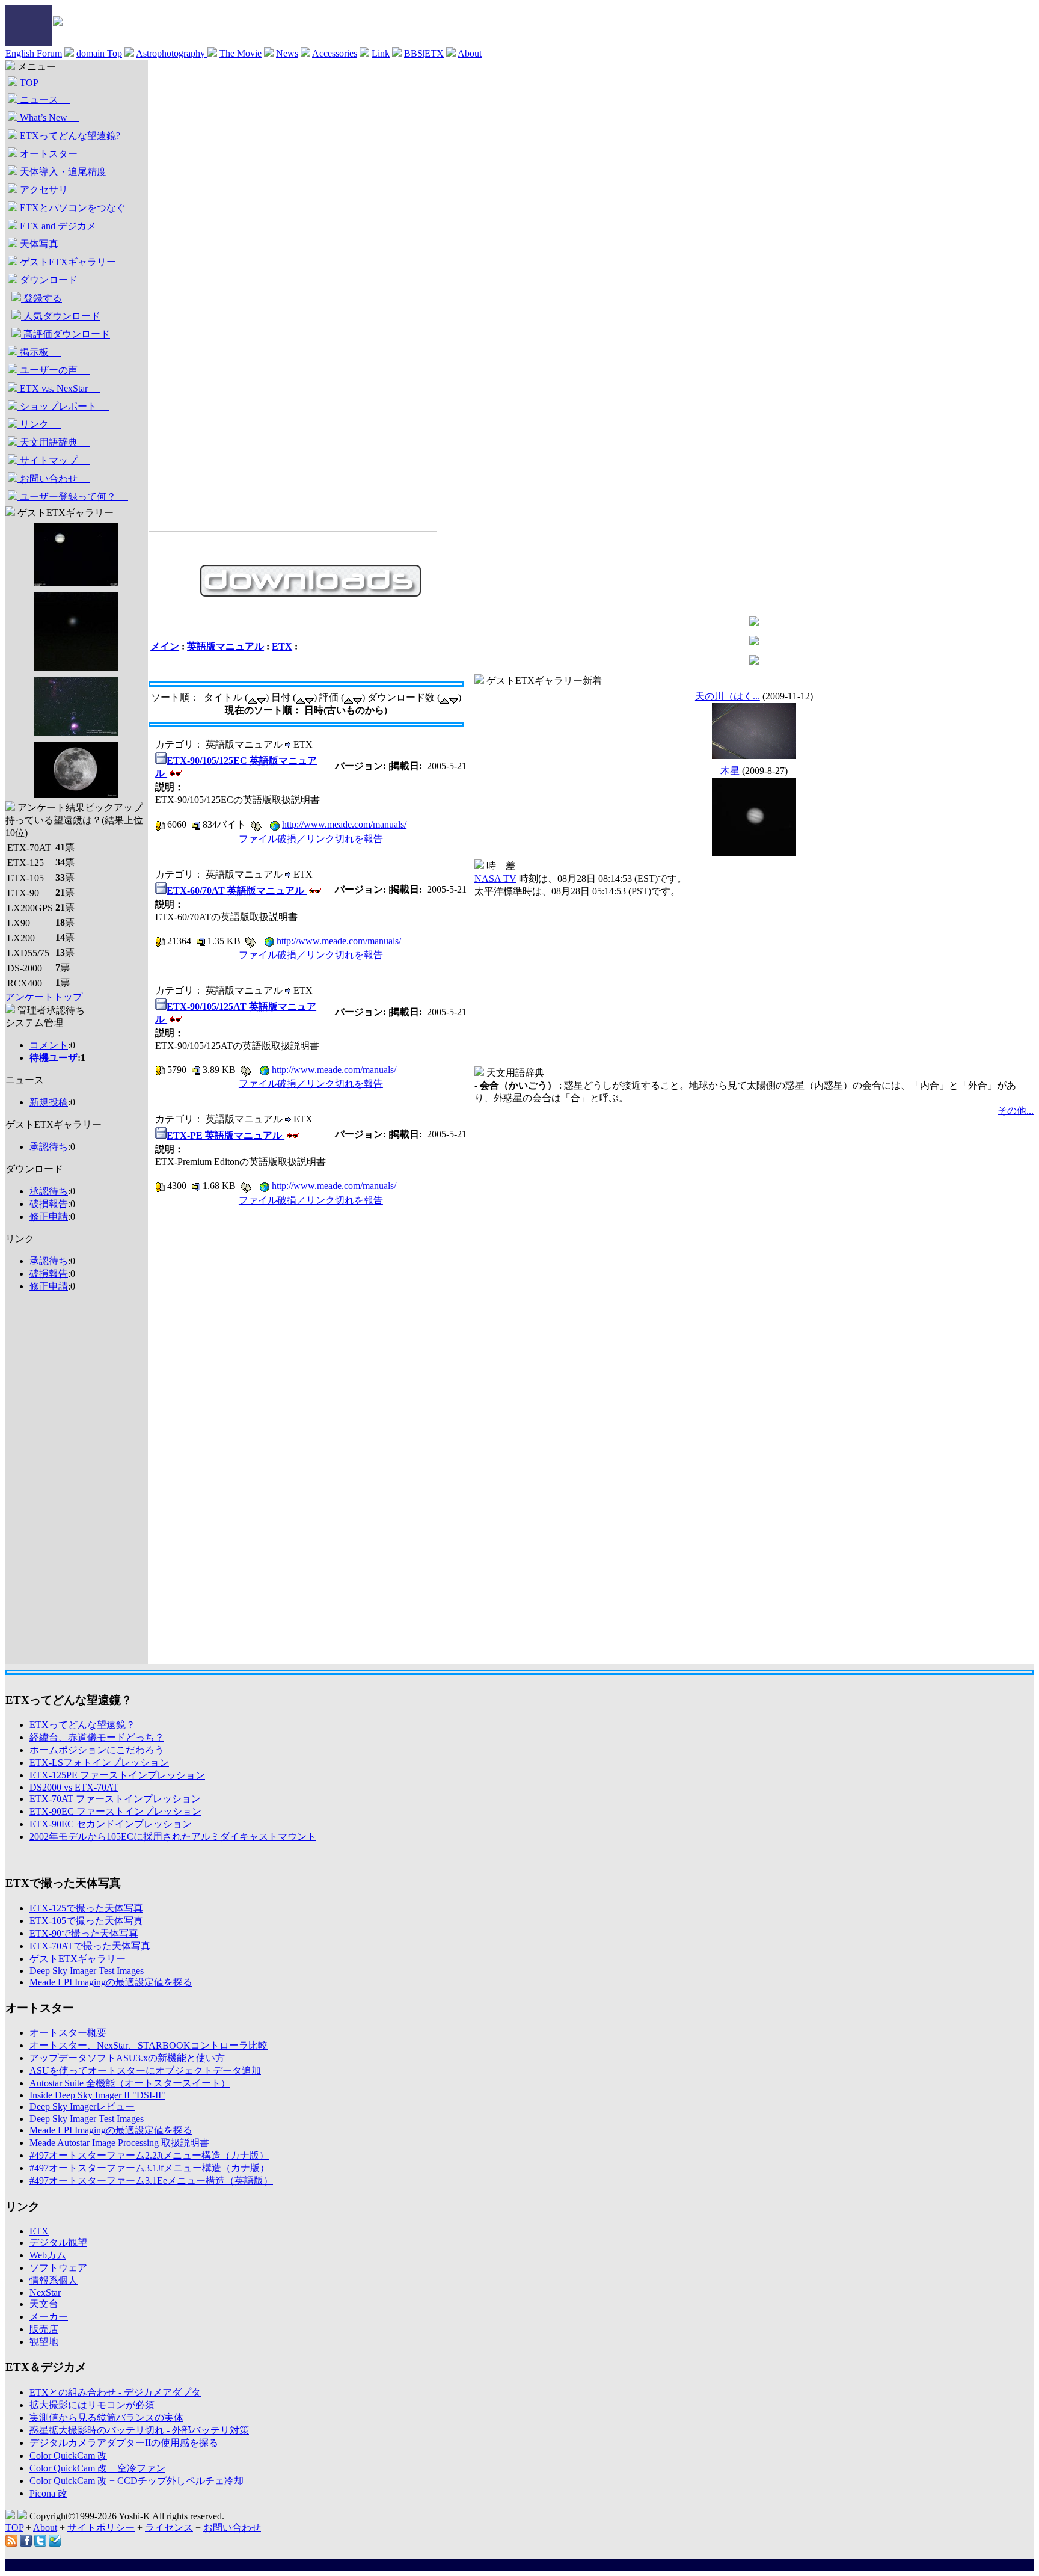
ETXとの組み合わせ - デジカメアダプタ (115, 2392)
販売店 (44, 2329)
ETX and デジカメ (63, 226)
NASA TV (495, 878)
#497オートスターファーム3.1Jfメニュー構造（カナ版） (149, 2168)
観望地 (44, 2342)
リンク (39, 424)
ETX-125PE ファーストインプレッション (117, 1775)
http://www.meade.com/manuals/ (344, 824)
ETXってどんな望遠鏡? (75, 136)
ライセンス (169, 2528)
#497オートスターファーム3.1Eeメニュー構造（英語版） (151, 2181)
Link (381, 53)
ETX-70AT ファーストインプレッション (115, 1799)
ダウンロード (54, 280)
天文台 (44, 2304)
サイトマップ (54, 460)
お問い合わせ (54, 478)
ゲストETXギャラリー (73, 262)
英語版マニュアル (225, 646)
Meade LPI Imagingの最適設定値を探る (111, 1982)
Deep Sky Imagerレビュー (82, 2107)
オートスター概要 (68, 2033)
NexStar (45, 2292)
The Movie (241, 53)
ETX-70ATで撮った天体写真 (90, 1946)
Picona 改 (48, 2493)
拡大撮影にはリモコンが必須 (92, 2405)
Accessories (335, 53)
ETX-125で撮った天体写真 (86, 1908)
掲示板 (39, 352)
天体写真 (44, 244)
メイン (165, 646)
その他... (1016, 1111)
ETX (282, 646)
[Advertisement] (54, 1483)
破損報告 (49, 1204)
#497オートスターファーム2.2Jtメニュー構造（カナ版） (149, 2155)
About (470, 53)
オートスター (54, 154)
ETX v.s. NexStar (59, 388)
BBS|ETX (424, 53)
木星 (730, 771)
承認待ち (49, 1147)
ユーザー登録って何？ (73, 496)
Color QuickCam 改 (68, 2455)
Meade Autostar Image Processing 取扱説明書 (119, 2143)
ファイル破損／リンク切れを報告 (311, 839)
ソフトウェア (58, 2268)
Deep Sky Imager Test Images (87, 1971)
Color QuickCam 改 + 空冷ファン (97, 2468)
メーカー (49, 2316)
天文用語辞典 (54, 442)
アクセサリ (49, 190)
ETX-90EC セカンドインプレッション (111, 1824)
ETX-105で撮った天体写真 (86, 1921)
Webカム (48, 2255)
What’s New (48, 118)
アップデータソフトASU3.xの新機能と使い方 (127, 2058)
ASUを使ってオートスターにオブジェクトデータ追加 (145, 2070)
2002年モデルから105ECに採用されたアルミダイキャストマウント (173, 1837)
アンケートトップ (44, 997)
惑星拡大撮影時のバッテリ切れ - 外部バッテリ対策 (139, 2430)
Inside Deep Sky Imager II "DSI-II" (97, 2095)
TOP (28, 83)
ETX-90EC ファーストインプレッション (115, 1811)
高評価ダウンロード (66, 334)
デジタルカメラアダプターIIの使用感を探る (124, 2443)
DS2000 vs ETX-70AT (74, 1787)
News (287, 53)
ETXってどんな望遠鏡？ (82, 1725)
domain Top (99, 53)
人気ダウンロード (61, 316)
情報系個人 (54, 2280)
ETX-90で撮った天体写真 (84, 1933)
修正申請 (49, 1216)
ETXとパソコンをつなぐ (78, 208)
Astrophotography (172, 53)
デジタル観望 (58, 2242)
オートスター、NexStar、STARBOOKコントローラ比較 (149, 2045)
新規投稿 (49, 1102)
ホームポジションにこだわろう (97, 1750)
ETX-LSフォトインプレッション (99, 1763)
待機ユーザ (54, 1058)
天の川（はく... (728, 696)
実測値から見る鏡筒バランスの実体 (106, 2418)
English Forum (34, 53)
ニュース (44, 100)
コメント (49, 1045)
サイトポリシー (101, 2528)
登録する (41, 298)
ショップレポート (63, 406)
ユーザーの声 (54, 370)
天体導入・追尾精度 (68, 172)
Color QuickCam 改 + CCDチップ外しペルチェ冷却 (136, 2481)
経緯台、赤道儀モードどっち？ (97, 1737)
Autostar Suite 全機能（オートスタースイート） (130, 2083)
